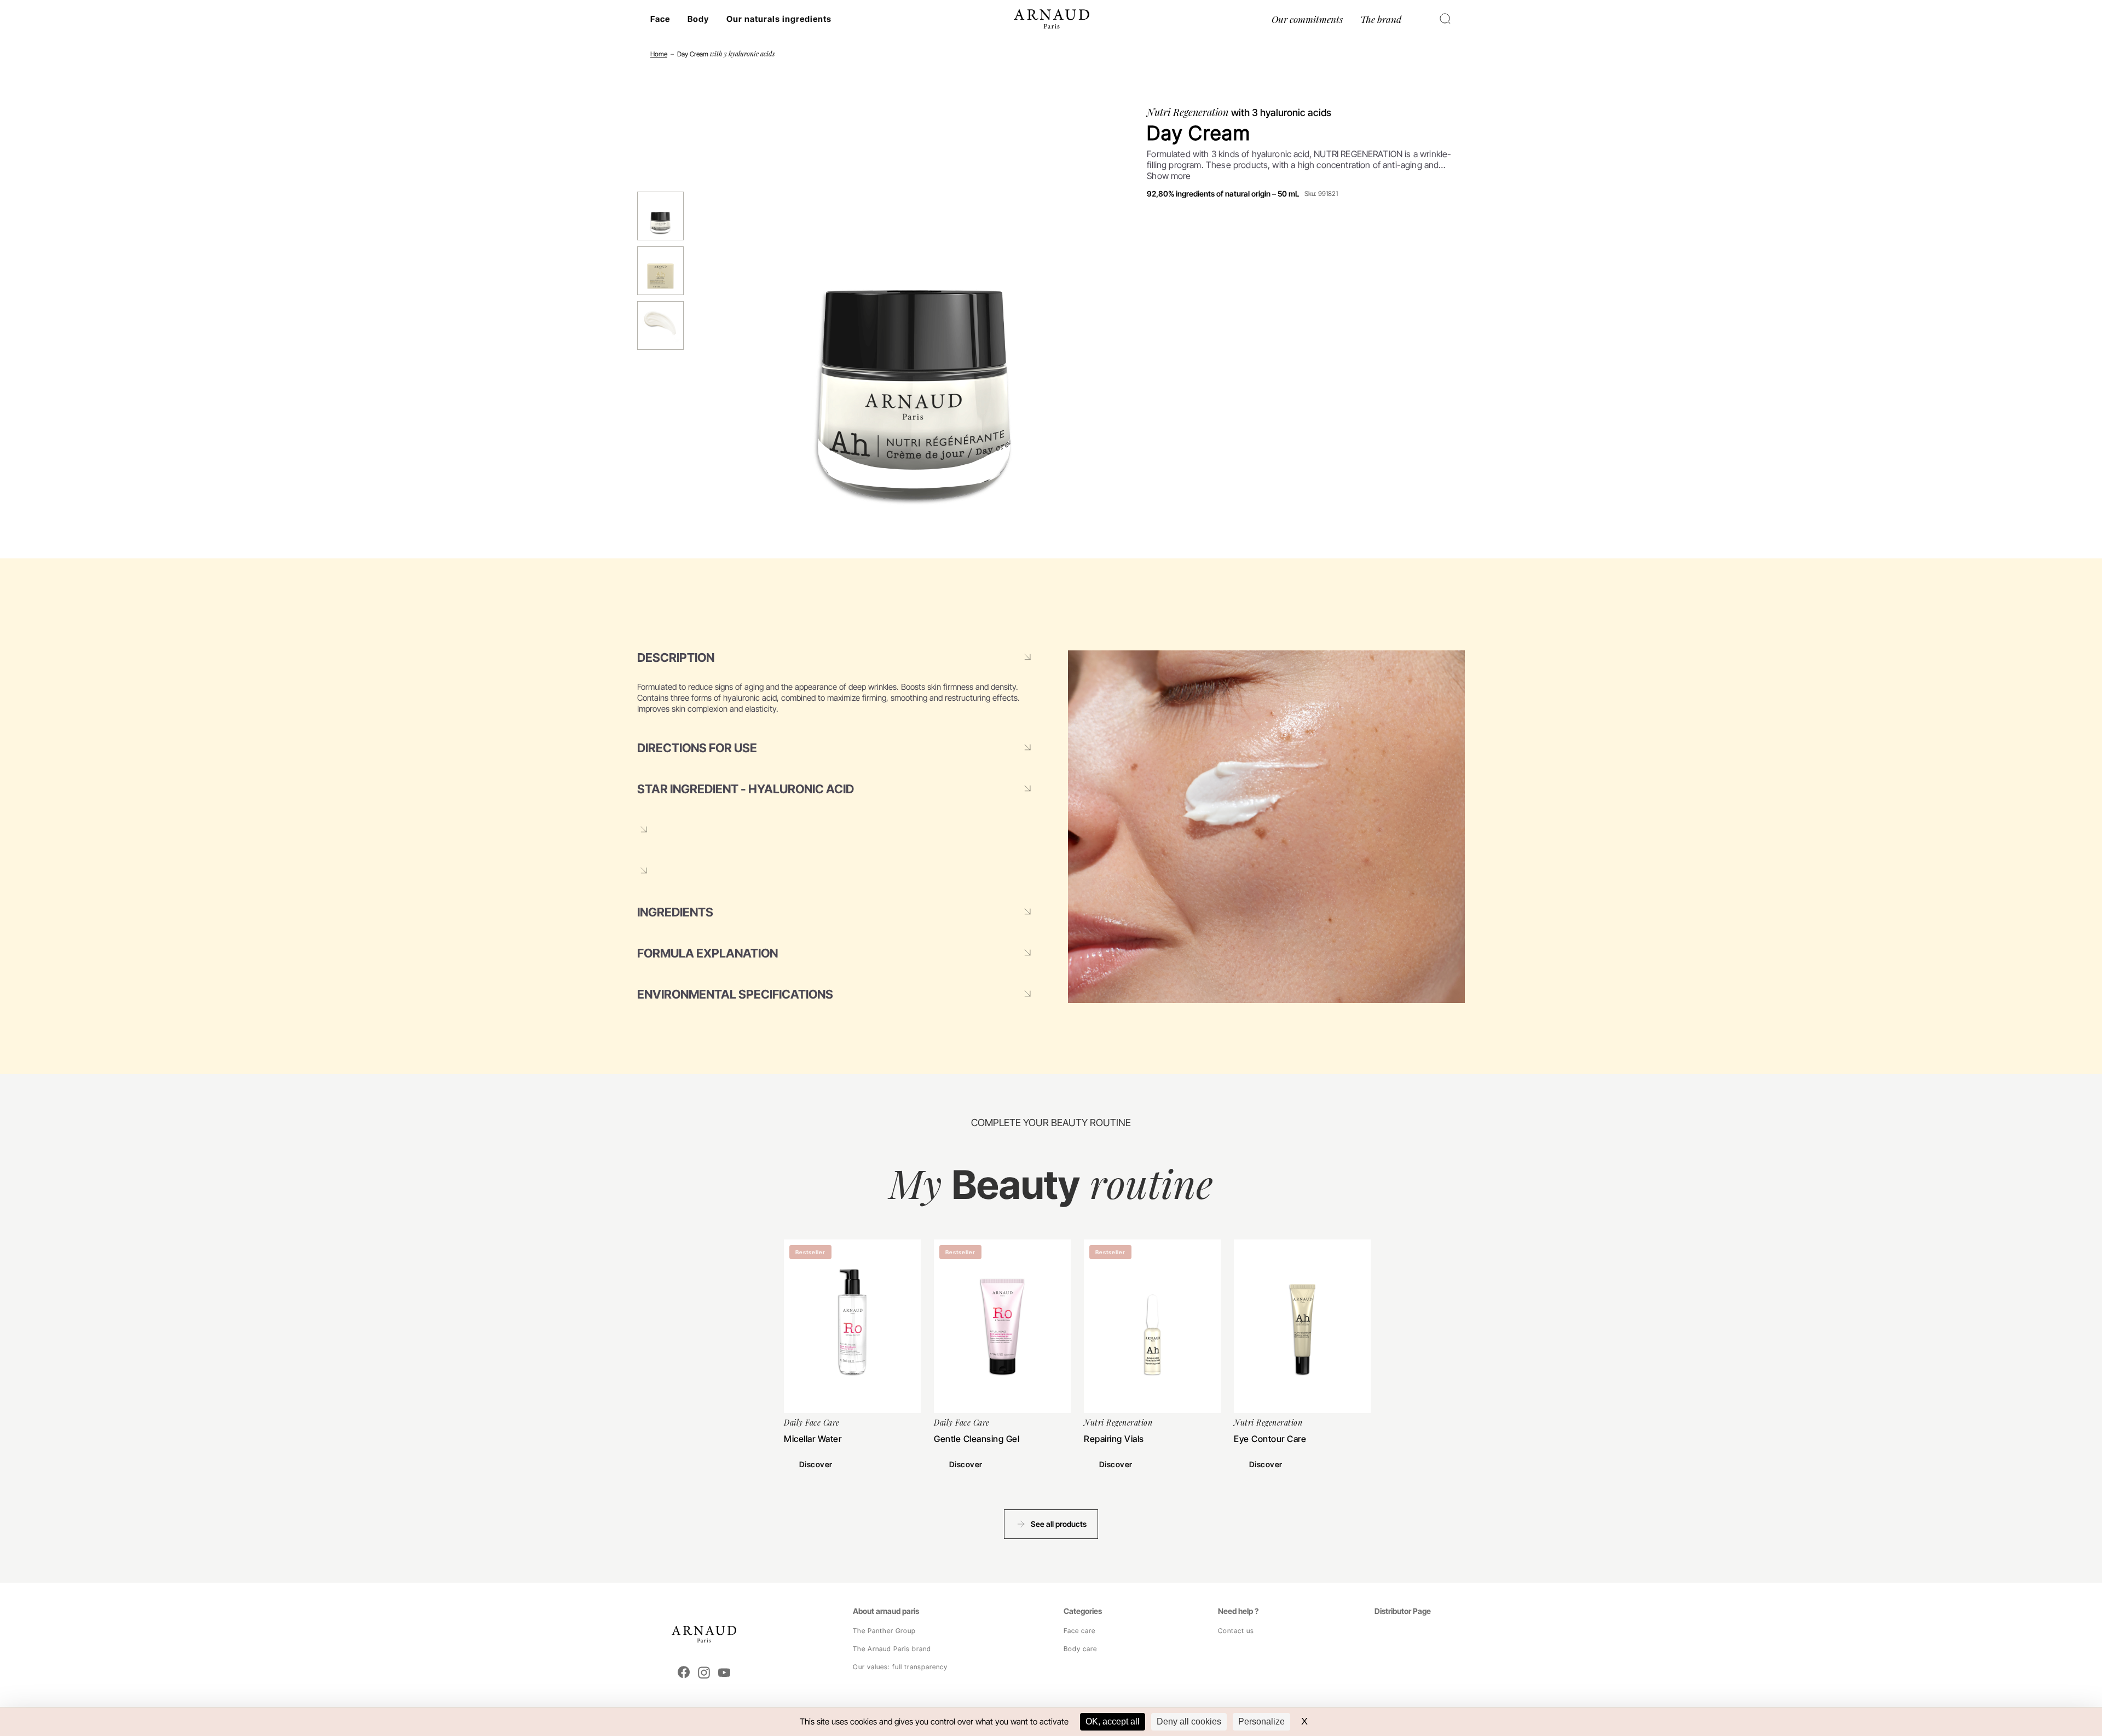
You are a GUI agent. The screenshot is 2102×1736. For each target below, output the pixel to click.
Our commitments (1307, 19)
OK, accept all (1113, 1721)
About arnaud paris (886, 1611)
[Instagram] (704, 1673)
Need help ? (1238, 1611)
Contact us (1236, 1631)
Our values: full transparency (900, 1667)
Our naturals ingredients (779, 19)
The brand (1381, 19)
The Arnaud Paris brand (892, 1649)
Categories (1083, 1611)
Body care (1080, 1649)
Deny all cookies (1189, 1721)
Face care (1079, 1631)
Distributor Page (1403, 1611)
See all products (1059, 1524)
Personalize (1261, 1721)
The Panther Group (884, 1631)
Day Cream (726, 54)
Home (659, 54)
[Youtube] (724, 1673)
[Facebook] (684, 1673)
